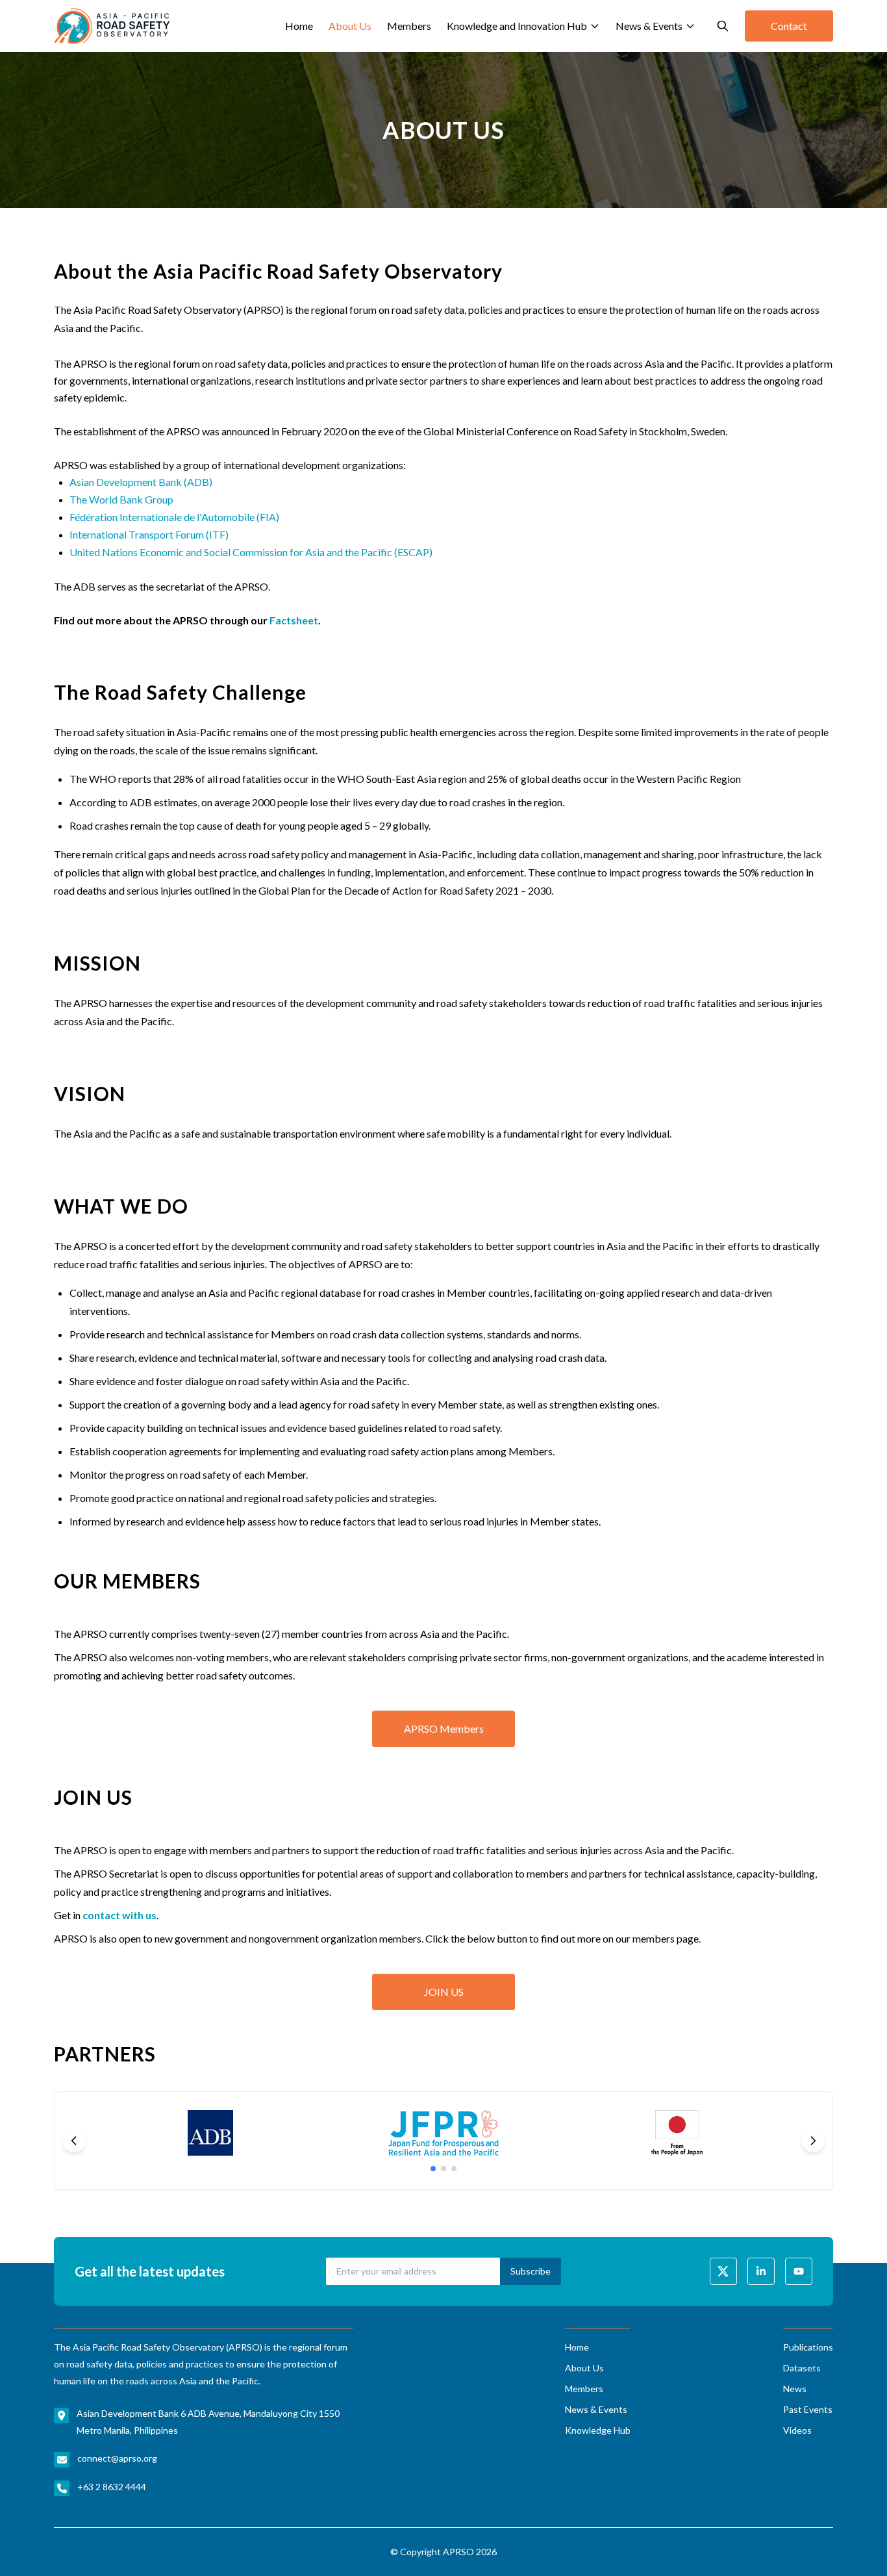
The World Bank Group (121, 499)
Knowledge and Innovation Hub (517, 26)
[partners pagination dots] (433, 2169)
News (795, 2389)
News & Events (649, 26)
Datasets (802, 2368)
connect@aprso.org (117, 2458)
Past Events (808, 2409)
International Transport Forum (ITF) (149, 534)
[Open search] (723, 26)
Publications (808, 2347)
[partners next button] (813, 2141)
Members (409, 26)
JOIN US (444, 1992)
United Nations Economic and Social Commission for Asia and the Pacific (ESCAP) (251, 552)
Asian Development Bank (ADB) (141, 482)
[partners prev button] (74, 2141)
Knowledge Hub (598, 2430)
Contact (789, 26)
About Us (350, 26)
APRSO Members (444, 1728)
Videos (797, 2430)
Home (299, 26)
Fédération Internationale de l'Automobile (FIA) (174, 517)
